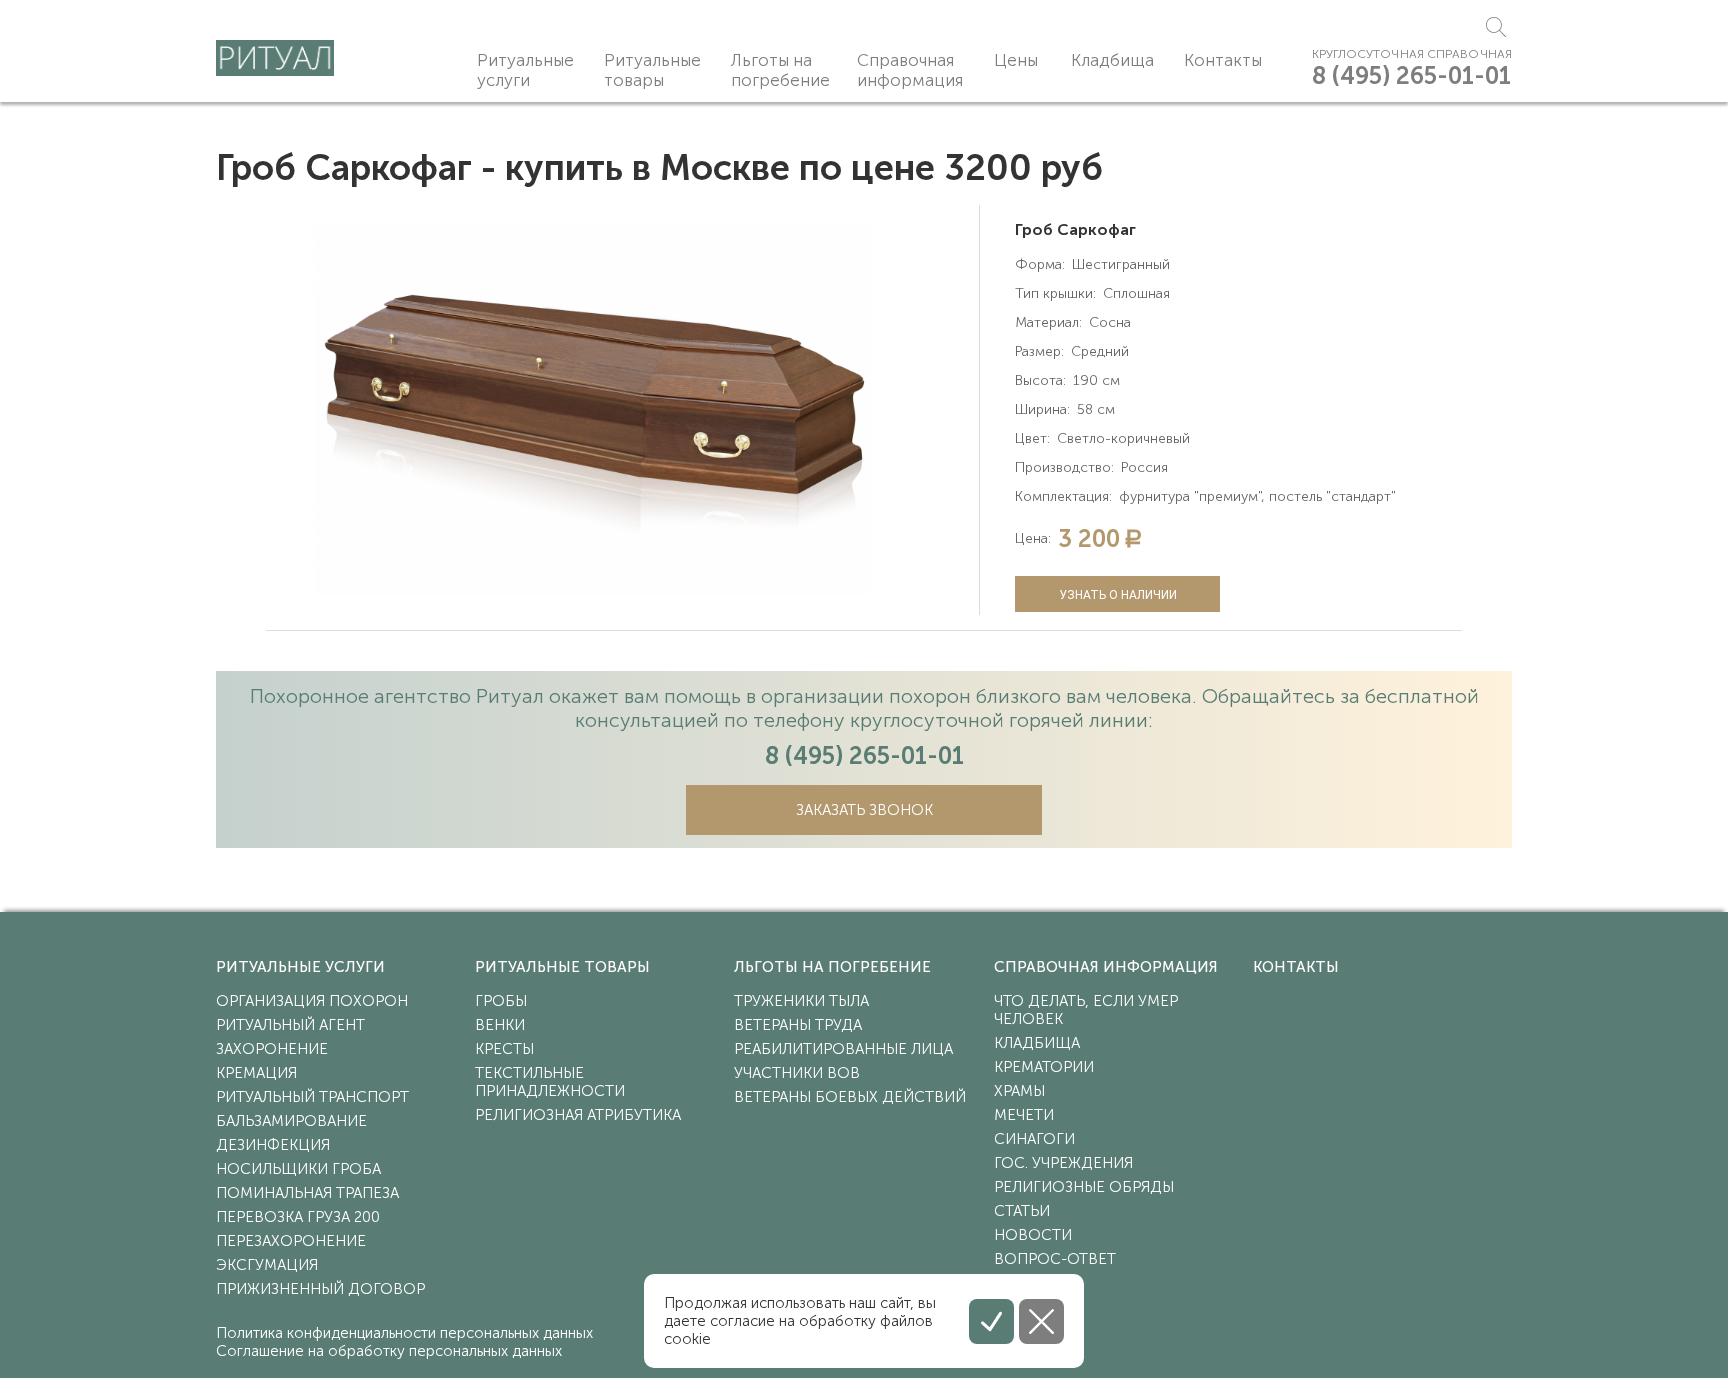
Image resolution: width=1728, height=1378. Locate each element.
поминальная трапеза (307, 1193)
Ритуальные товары (652, 70)
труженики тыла (801, 1001)
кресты (504, 1049)
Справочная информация (910, 70)
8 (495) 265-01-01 (1411, 75)
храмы (1019, 1091)
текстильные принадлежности (550, 1082)
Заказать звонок (864, 810)
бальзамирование (291, 1121)
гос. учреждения (1063, 1163)
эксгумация (267, 1265)
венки (500, 1025)
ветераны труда (798, 1025)
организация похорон (312, 1001)
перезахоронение (291, 1241)
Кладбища (1112, 60)
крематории (1044, 1067)
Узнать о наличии (1118, 595)
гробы (501, 1001)
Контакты (1223, 60)
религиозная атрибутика (578, 1115)
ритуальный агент (290, 1025)
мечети (1024, 1115)
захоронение (272, 1049)
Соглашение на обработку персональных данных (389, 1351)
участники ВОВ (797, 1073)
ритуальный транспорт (312, 1097)
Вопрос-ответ (1055, 1259)
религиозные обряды (1084, 1187)
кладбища (1037, 1043)
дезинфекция (273, 1145)
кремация (256, 1073)
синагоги (1034, 1139)
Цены (1016, 60)
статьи (1022, 1211)
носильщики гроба (298, 1169)
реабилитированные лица (843, 1049)
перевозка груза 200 (298, 1217)
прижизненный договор (320, 1289)
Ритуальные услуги (525, 70)
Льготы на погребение (780, 70)
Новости (1033, 1235)
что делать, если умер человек (1086, 1010)
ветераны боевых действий (850, 1097)
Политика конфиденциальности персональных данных (404, 1333)
